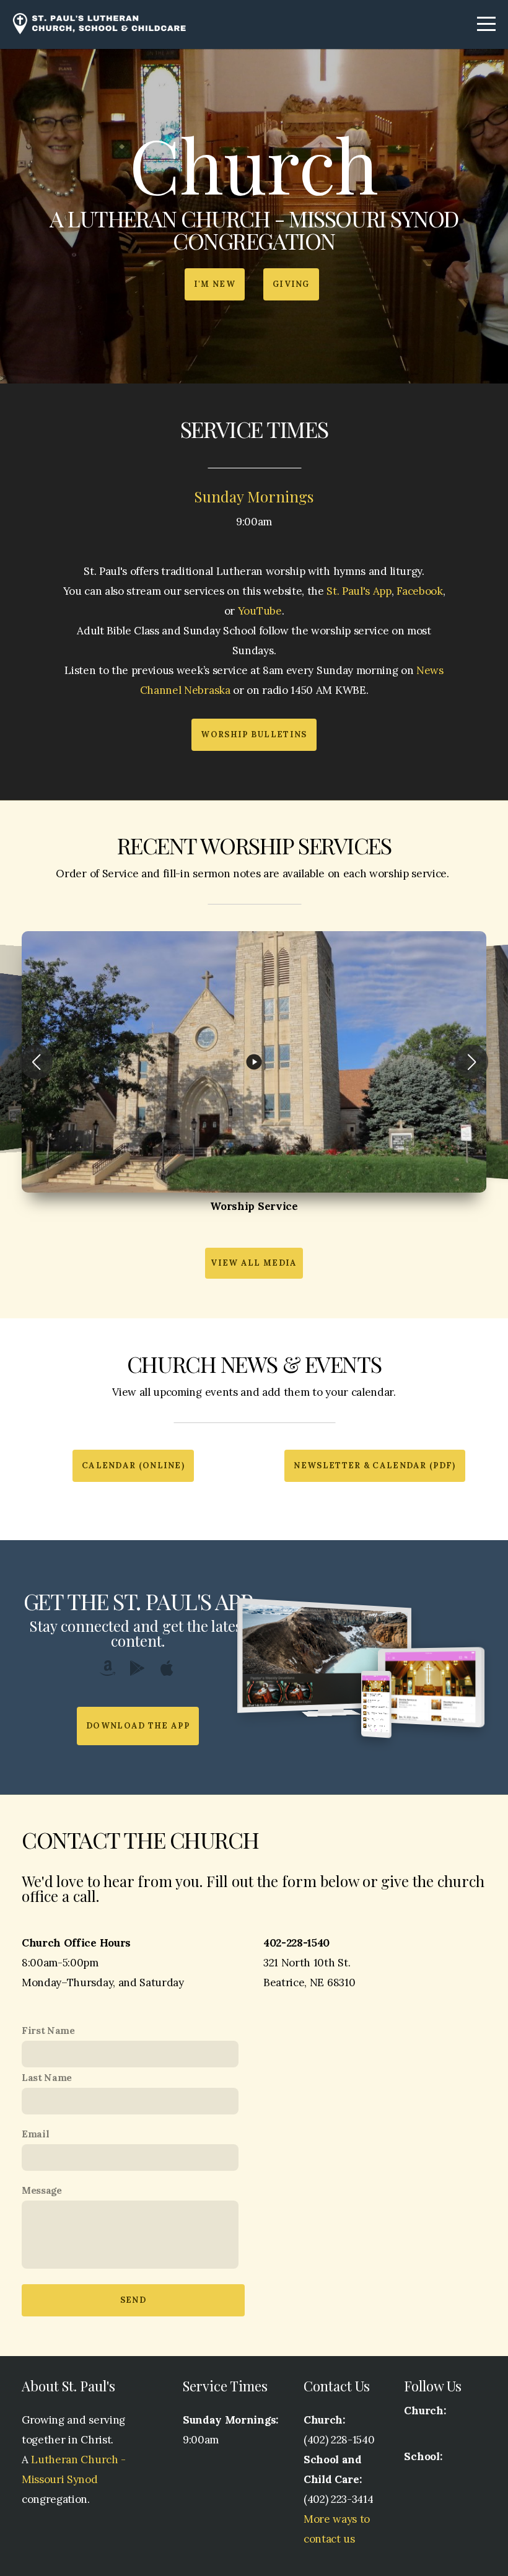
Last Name (47, 2078)
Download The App (138, 1726)
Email (35, 2134)
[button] (36, 1062)
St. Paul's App (359, 591)
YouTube (260, 611)
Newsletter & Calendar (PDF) (374, 1465)
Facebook (419, 591)
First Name (48, 2031)
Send (133, 2300)
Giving (291, 284)
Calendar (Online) (133, 1465)
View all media (254, 1263)
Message (42, 2190)
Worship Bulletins (254, 734)
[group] (254, 1062)
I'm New (215, 284)
